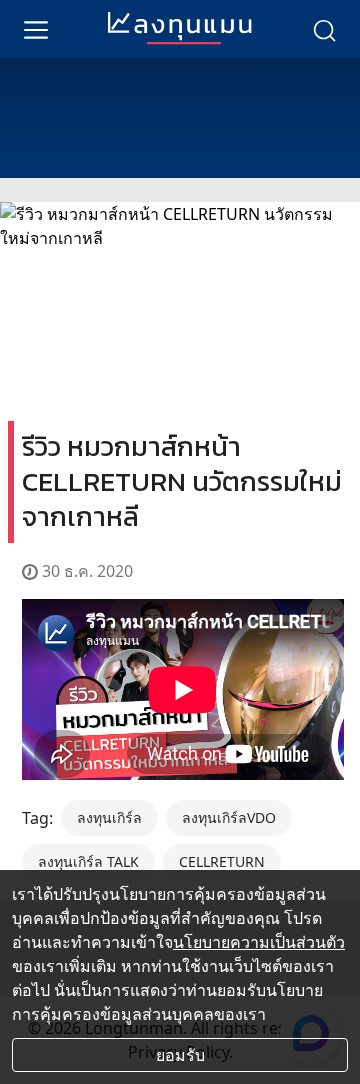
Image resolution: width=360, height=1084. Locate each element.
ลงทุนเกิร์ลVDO (229, 817)
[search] (324, 29)
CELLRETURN (222, 861)
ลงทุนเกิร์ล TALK (88, 861)
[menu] (36, 29)
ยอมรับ (180, 1055)
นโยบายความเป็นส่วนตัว (259, 942)
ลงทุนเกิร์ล (109, 817)
